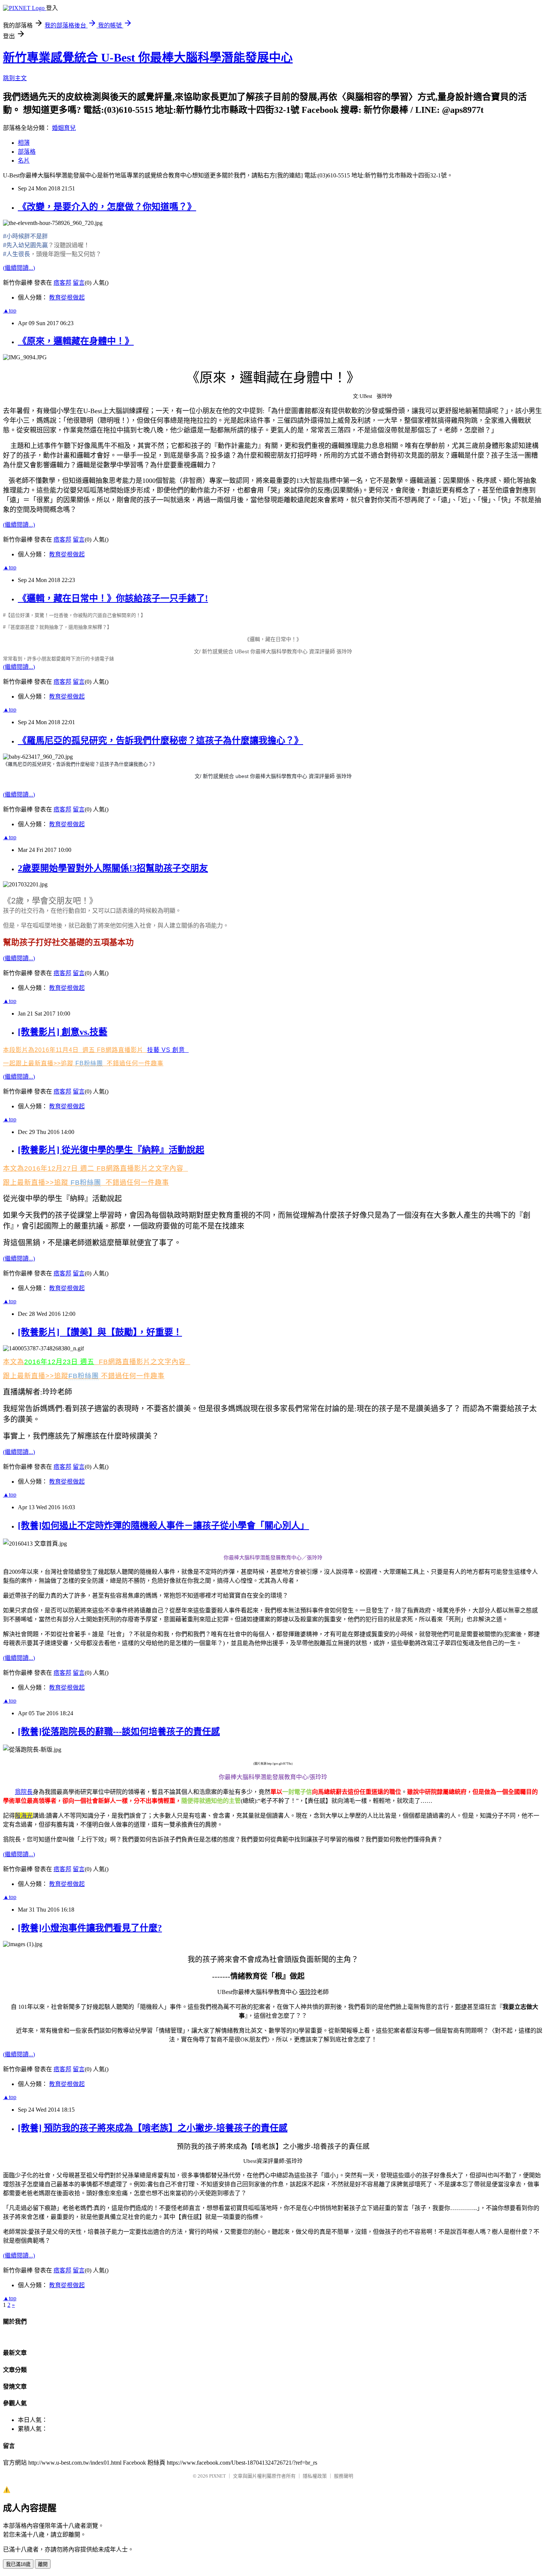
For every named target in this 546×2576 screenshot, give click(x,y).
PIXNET (217, 2476)
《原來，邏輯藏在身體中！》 (76, 341)
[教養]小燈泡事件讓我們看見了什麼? (90, 1928)
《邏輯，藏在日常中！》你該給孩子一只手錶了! (113, 598)
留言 (79, 283)
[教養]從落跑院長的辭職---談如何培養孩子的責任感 (119, 1732)
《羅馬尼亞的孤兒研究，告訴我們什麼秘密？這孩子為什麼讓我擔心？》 (160, 741)
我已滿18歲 (18, 2564)
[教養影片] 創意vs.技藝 (63, 1032)
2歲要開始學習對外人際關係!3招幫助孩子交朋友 (113, 868)
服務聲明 (344, 2476)
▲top (10, 310)
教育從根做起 (67, 298)
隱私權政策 (315, 2476)
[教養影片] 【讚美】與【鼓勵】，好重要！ (100, 1332)
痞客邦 (62, 283)
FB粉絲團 (89, 1063)
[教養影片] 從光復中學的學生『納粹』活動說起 (111, 1150)
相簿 (24, 143)
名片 (24, 161)
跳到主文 (15, 78)
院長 (24, 1792)
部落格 (27, 152)
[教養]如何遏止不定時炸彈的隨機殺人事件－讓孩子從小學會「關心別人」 (163, 1526)
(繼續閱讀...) (19, 268)
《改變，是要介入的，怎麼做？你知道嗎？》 (107, 207)
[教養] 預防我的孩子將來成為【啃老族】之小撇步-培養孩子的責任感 (153, 2128)
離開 (43, 2564)
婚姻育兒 (64, 128)
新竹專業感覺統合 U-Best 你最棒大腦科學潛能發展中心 (148, 58)
